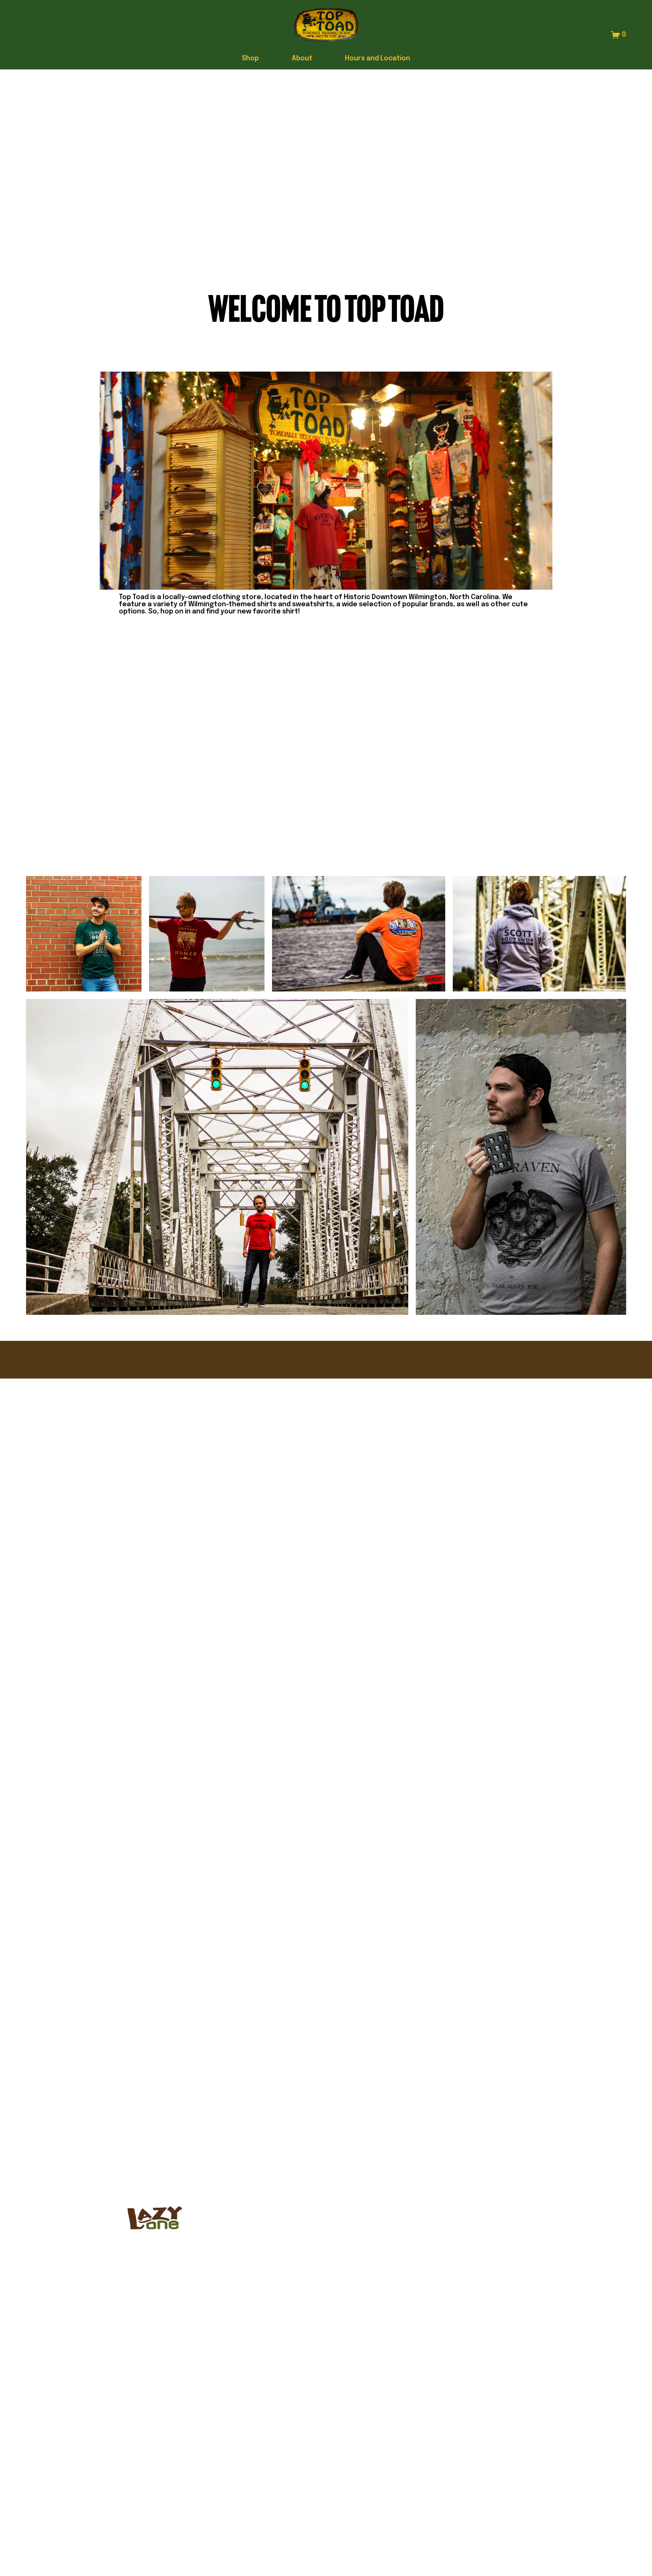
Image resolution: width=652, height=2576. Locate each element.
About (302, 58)
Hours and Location (378, 58)
